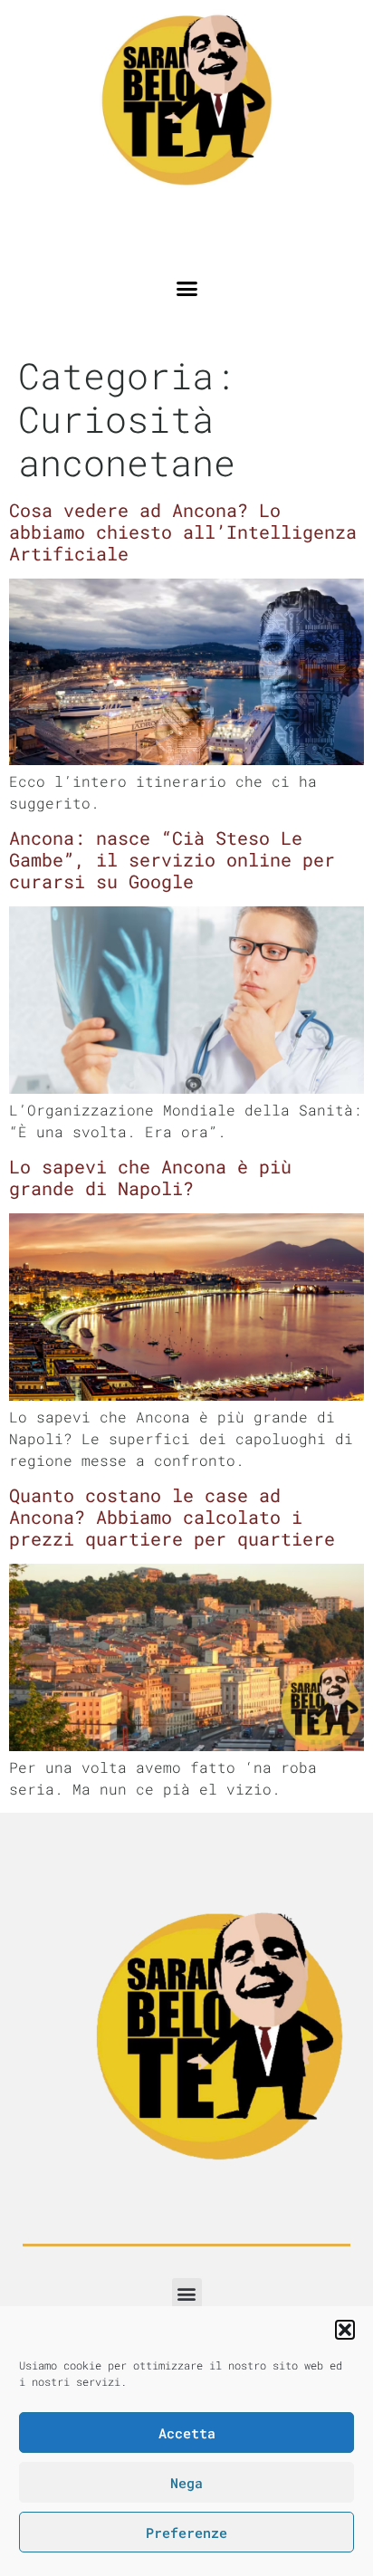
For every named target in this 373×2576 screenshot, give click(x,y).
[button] (345, 2330)
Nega (186, 2483)
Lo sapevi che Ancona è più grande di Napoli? (150, 1177)
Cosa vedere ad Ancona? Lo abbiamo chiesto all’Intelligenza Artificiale (183, 531)
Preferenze (186, 2533)
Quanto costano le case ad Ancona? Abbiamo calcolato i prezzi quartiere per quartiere (172, 1517)
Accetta (187, 2433)
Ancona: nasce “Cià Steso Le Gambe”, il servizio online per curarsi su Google (172, 859)
